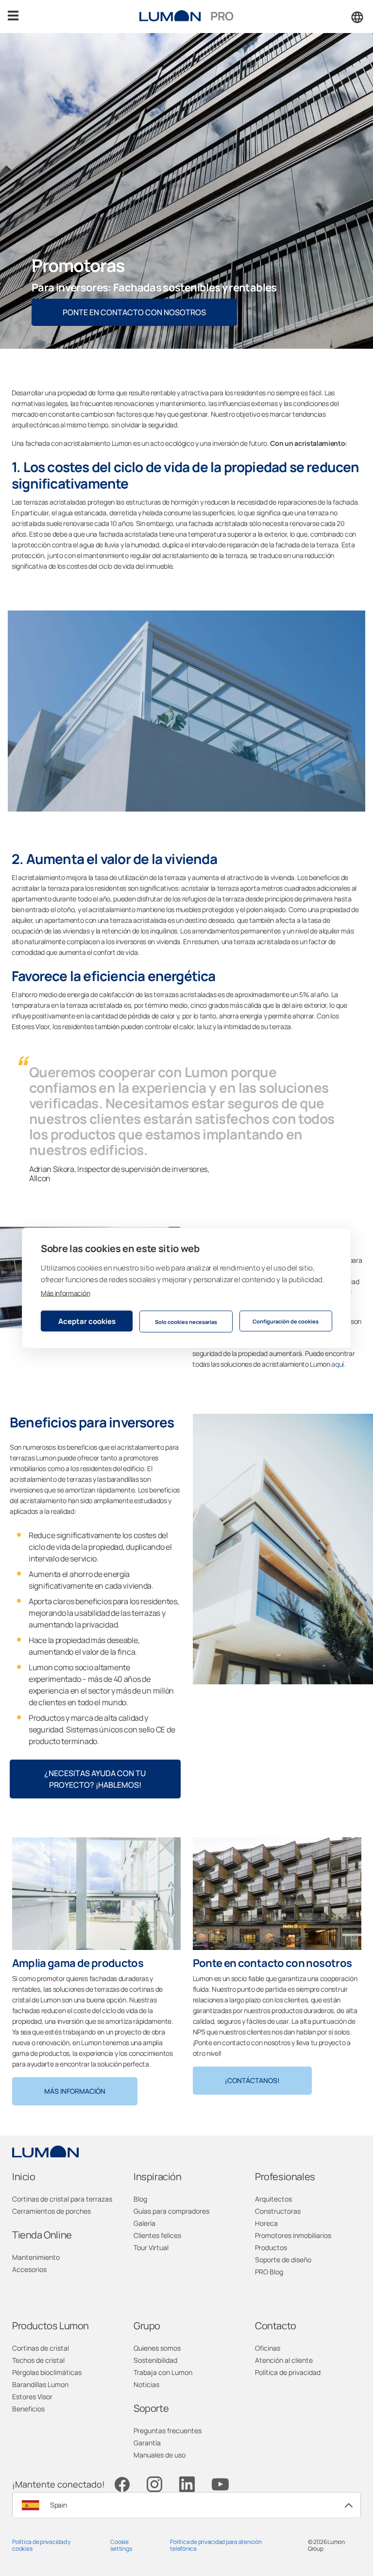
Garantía (147, 2443)
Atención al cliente (284, 2360)
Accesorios (29, 2269)
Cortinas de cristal (41, 2348)
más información (75, 2091)
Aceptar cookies (87, 1321)
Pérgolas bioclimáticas (47, 2372)
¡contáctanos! (252, 2080)
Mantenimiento (36, 2257)
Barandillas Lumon (40, 2384)
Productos (271, 2247)
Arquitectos (273, 2199)
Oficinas (268, 2348)
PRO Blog (269, 2272)
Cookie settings (121, 2545)
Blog (140, 2199)
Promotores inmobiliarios (293, 2235)
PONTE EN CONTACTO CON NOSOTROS (134, 312)
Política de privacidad (288, 2372)
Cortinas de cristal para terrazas (62, 2199)
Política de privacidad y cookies (41, 2545)
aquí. (338, 1364)
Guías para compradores (171, 2211)
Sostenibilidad (155, 2360)
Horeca (266, 2223)
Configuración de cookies (286, 1321)
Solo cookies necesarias (186, 1321)
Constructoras (278, 2211)
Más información (65, 1293)
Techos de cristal (38, 2360)
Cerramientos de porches (51, 2211)
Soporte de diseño (283, 2260)
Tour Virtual (151, 2247)
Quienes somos (157, 2348)
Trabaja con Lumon (163, 2372)
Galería (144, 2223)
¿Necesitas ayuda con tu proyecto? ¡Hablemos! (95, 1779)
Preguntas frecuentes (168, 2431)
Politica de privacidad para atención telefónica (216, 2545)
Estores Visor (32, 2397)
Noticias (146, 2384)
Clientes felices (157, 2235)
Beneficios (28, 2409)
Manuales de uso (160, 2455)
